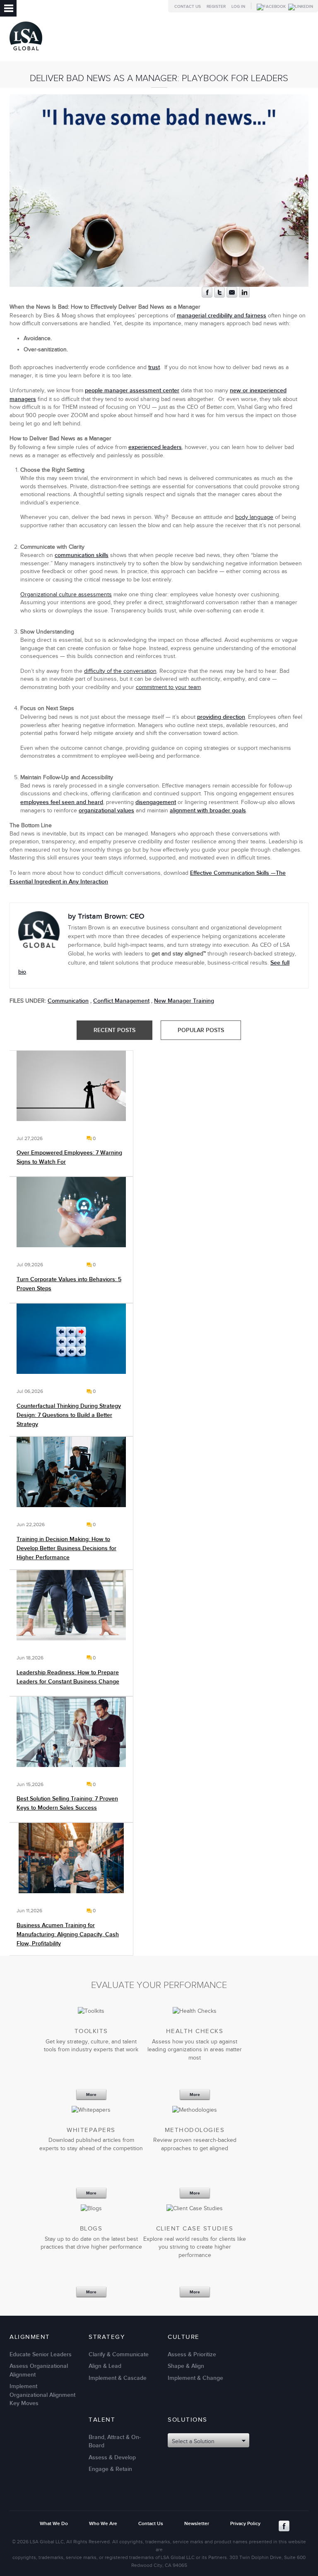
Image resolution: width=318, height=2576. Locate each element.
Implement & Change (195, 2378)
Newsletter (197, 2524)
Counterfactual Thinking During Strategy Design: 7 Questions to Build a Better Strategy (69, 1415)
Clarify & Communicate (119, 2354)
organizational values (106, 810)
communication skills (82, 555)
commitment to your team (168, 687)
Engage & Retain (110, 2469)
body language (254, 517)
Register (216, 7)
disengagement (156, 802)
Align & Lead (105, 2366)
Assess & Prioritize (192, 2354)
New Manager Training (184, 1001)
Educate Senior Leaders (41, 2354)
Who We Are (103, 2524)
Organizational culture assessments (66, 595)
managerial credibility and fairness (222, 316)
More (91, 2095)
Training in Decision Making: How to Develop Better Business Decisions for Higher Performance (66, 1548)
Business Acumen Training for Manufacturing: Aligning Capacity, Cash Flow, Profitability (68, 1934)
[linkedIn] (244, 296)
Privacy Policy (245, 2524)
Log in (238, 7)
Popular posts (201, 1030)
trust (154, 367)
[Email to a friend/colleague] (232, 296)
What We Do (54, 2524)
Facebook (284, 2526)
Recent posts (115, 1030)
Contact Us (188, 7)
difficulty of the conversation (120, 671)
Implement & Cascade (118, 2378)
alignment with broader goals (208, 810)
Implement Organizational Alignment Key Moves (42, 2395)
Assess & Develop (112, 2457)
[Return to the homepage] (26, 52)
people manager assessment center (132, 390)
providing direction (221, 717)
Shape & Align (186, 2366)
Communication (68, 1001)
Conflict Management (121, 1001)
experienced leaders (155, 447)
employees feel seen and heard (62, 802)
